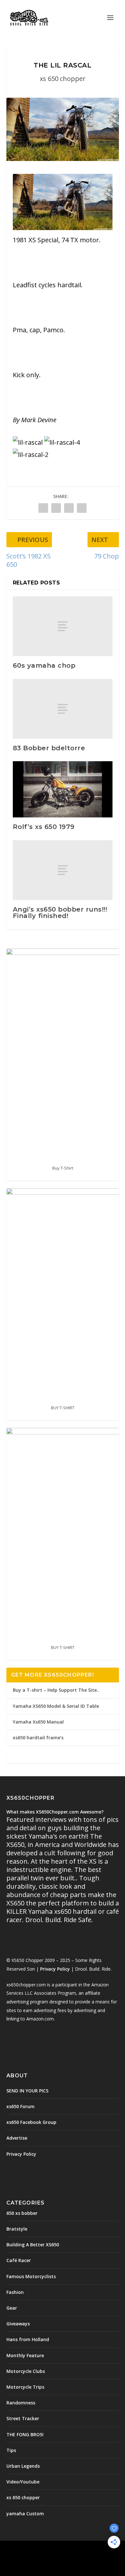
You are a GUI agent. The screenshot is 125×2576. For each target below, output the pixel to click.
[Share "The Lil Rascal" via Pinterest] (69, 508)
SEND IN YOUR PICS (27, 2091)
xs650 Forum (21, 2106)
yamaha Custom (25, 2514)
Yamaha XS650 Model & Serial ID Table (56, 1706)
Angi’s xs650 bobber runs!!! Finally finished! (60, 913)
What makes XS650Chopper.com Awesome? (55, 1812)
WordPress (63, 2556)
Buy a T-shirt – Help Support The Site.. (56, 1690)
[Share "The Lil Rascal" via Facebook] (43, 508)
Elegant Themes (61, 2549)
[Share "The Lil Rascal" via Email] (82, 508)
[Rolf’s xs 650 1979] (63, 789)
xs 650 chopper (63, 79)
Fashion (15, 2292)
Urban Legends (23, 2466)
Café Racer (19, 2260)
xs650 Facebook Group (31, 2122)
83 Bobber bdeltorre (49, 748)
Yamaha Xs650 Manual (38, 1722)
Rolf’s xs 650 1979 (44, 827)
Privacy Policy (55, 1969)
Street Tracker (23, 2418)
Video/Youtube (23, 2482)
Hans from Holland (28, 2339)
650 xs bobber (22, 2213)
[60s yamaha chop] (63, 626)
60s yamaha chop (44, 665)
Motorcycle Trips (25, 2387)
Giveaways (18, 2324)
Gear (12, 2308)
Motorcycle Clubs (26, 2371)
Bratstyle (17, 2229)
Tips (11, 2450)
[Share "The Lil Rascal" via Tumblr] (56, 508)
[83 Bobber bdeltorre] (63, 709)
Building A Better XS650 (33, 2245)
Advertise (17, 2138)
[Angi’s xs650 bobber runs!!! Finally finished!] (63, 870)
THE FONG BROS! (25, 2434)
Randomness (21, 2403)
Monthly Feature (25, 2355)
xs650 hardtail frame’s (38, 1738)
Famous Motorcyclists (31, 2276)
